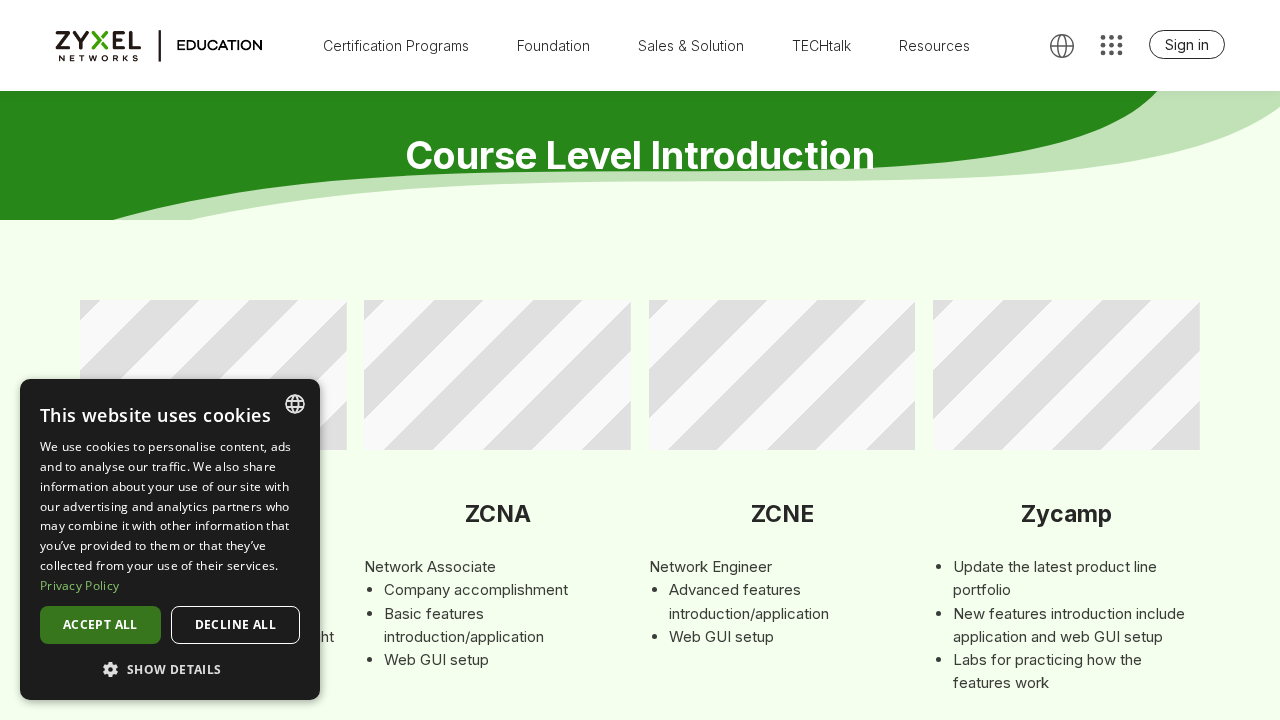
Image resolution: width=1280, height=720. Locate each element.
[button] (170, 668)
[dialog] (170, 539)
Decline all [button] (235, 624)
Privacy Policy (79, 585)
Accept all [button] (100, 624)
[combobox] (295, 404)
